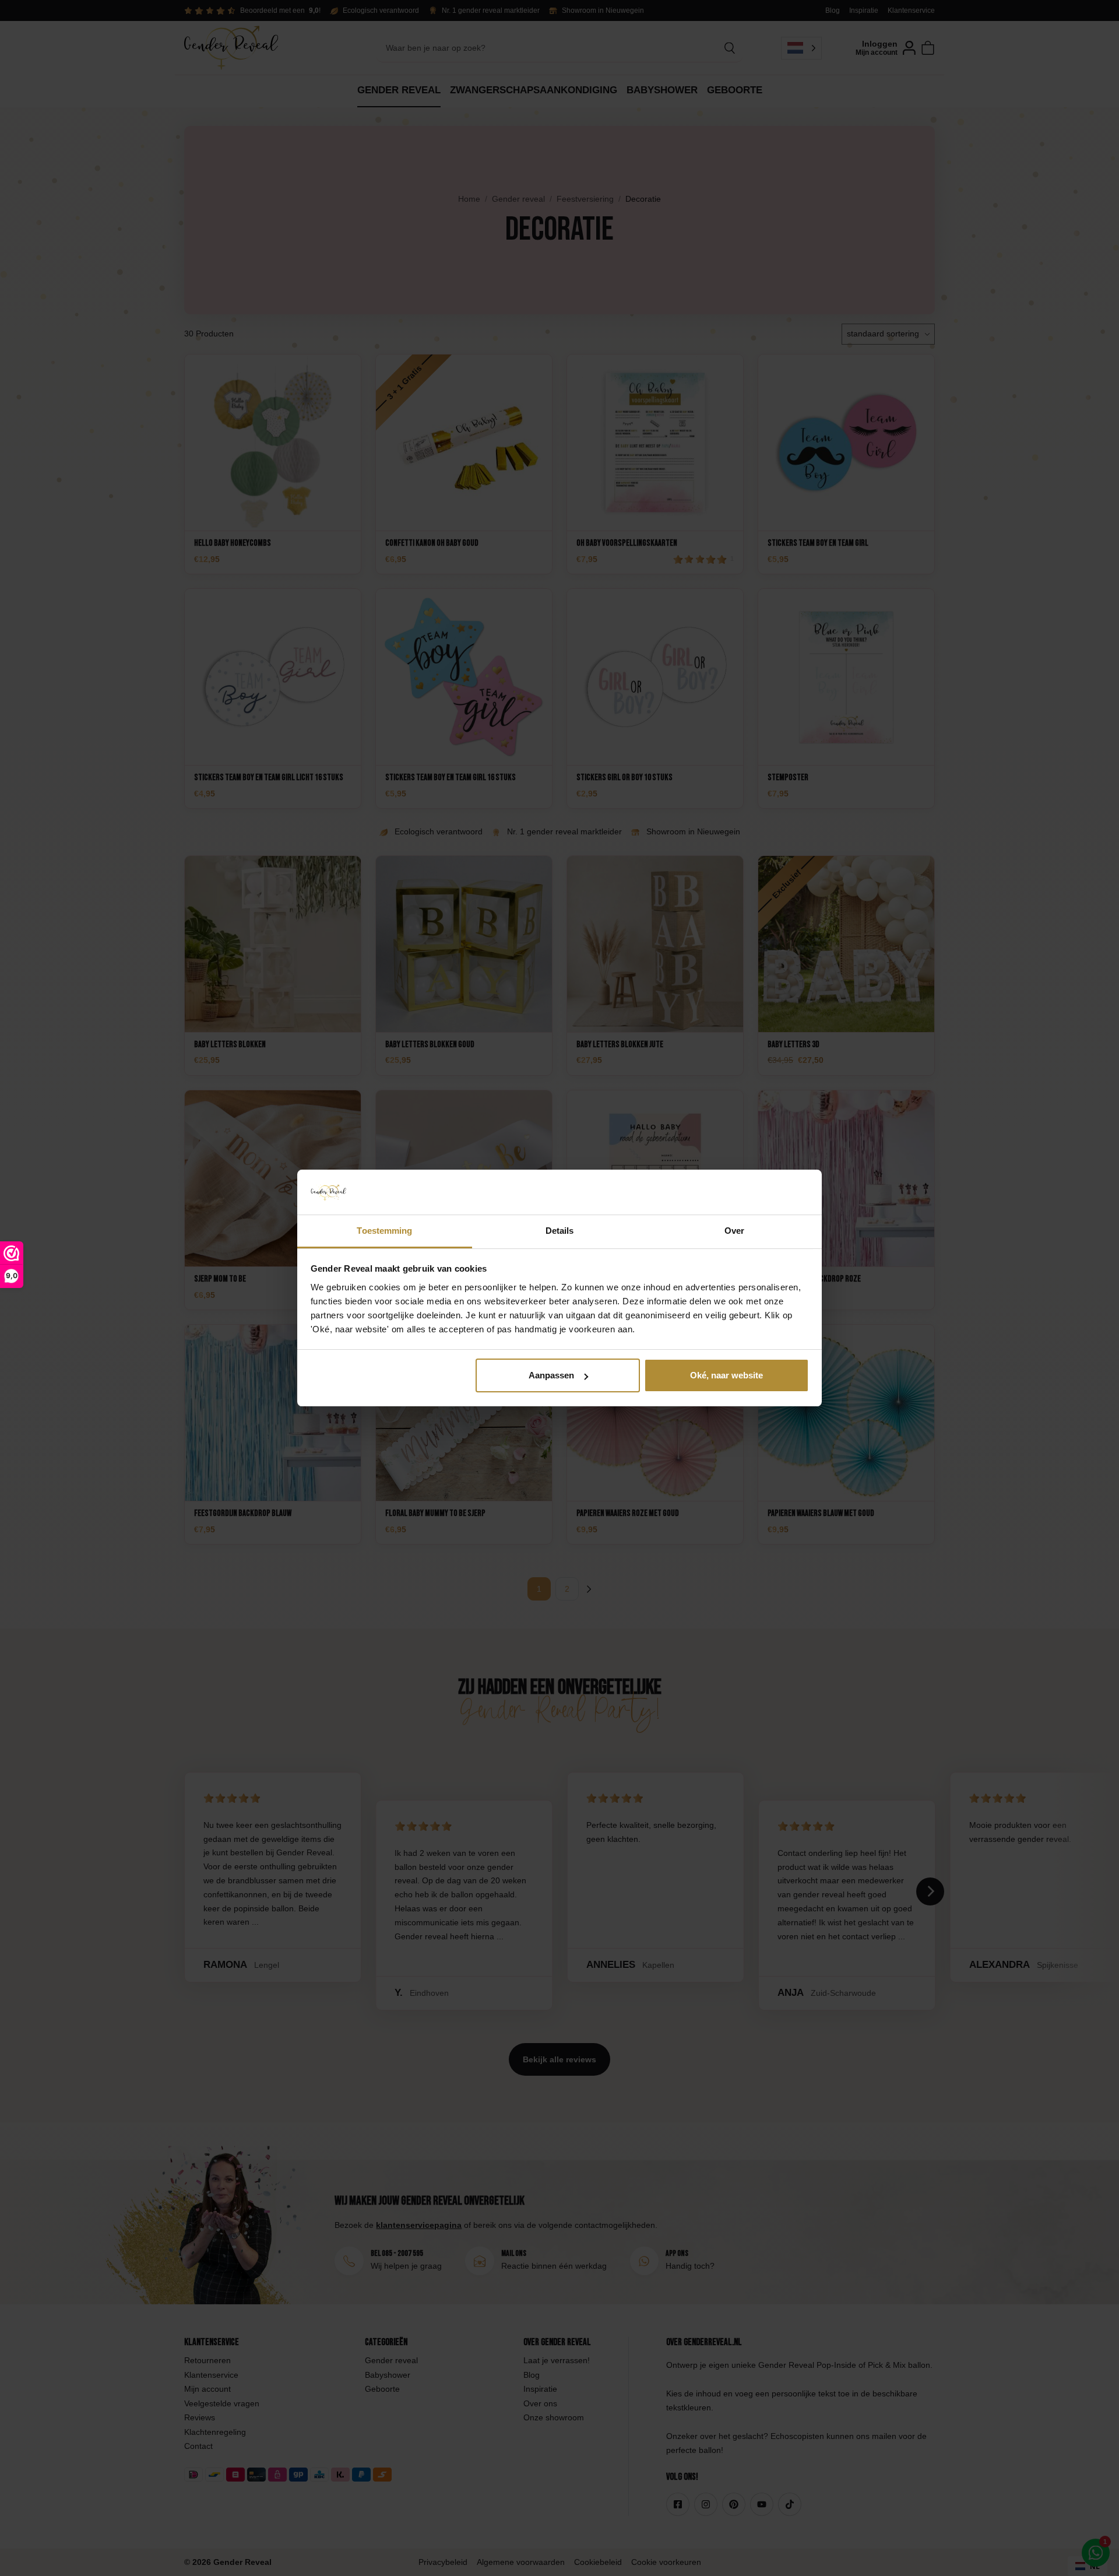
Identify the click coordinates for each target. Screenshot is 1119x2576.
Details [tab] (560, 1231)
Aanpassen (551, 1375)
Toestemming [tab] (384, 1231)
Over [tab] (734, 1231)
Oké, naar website (726, 1375)
